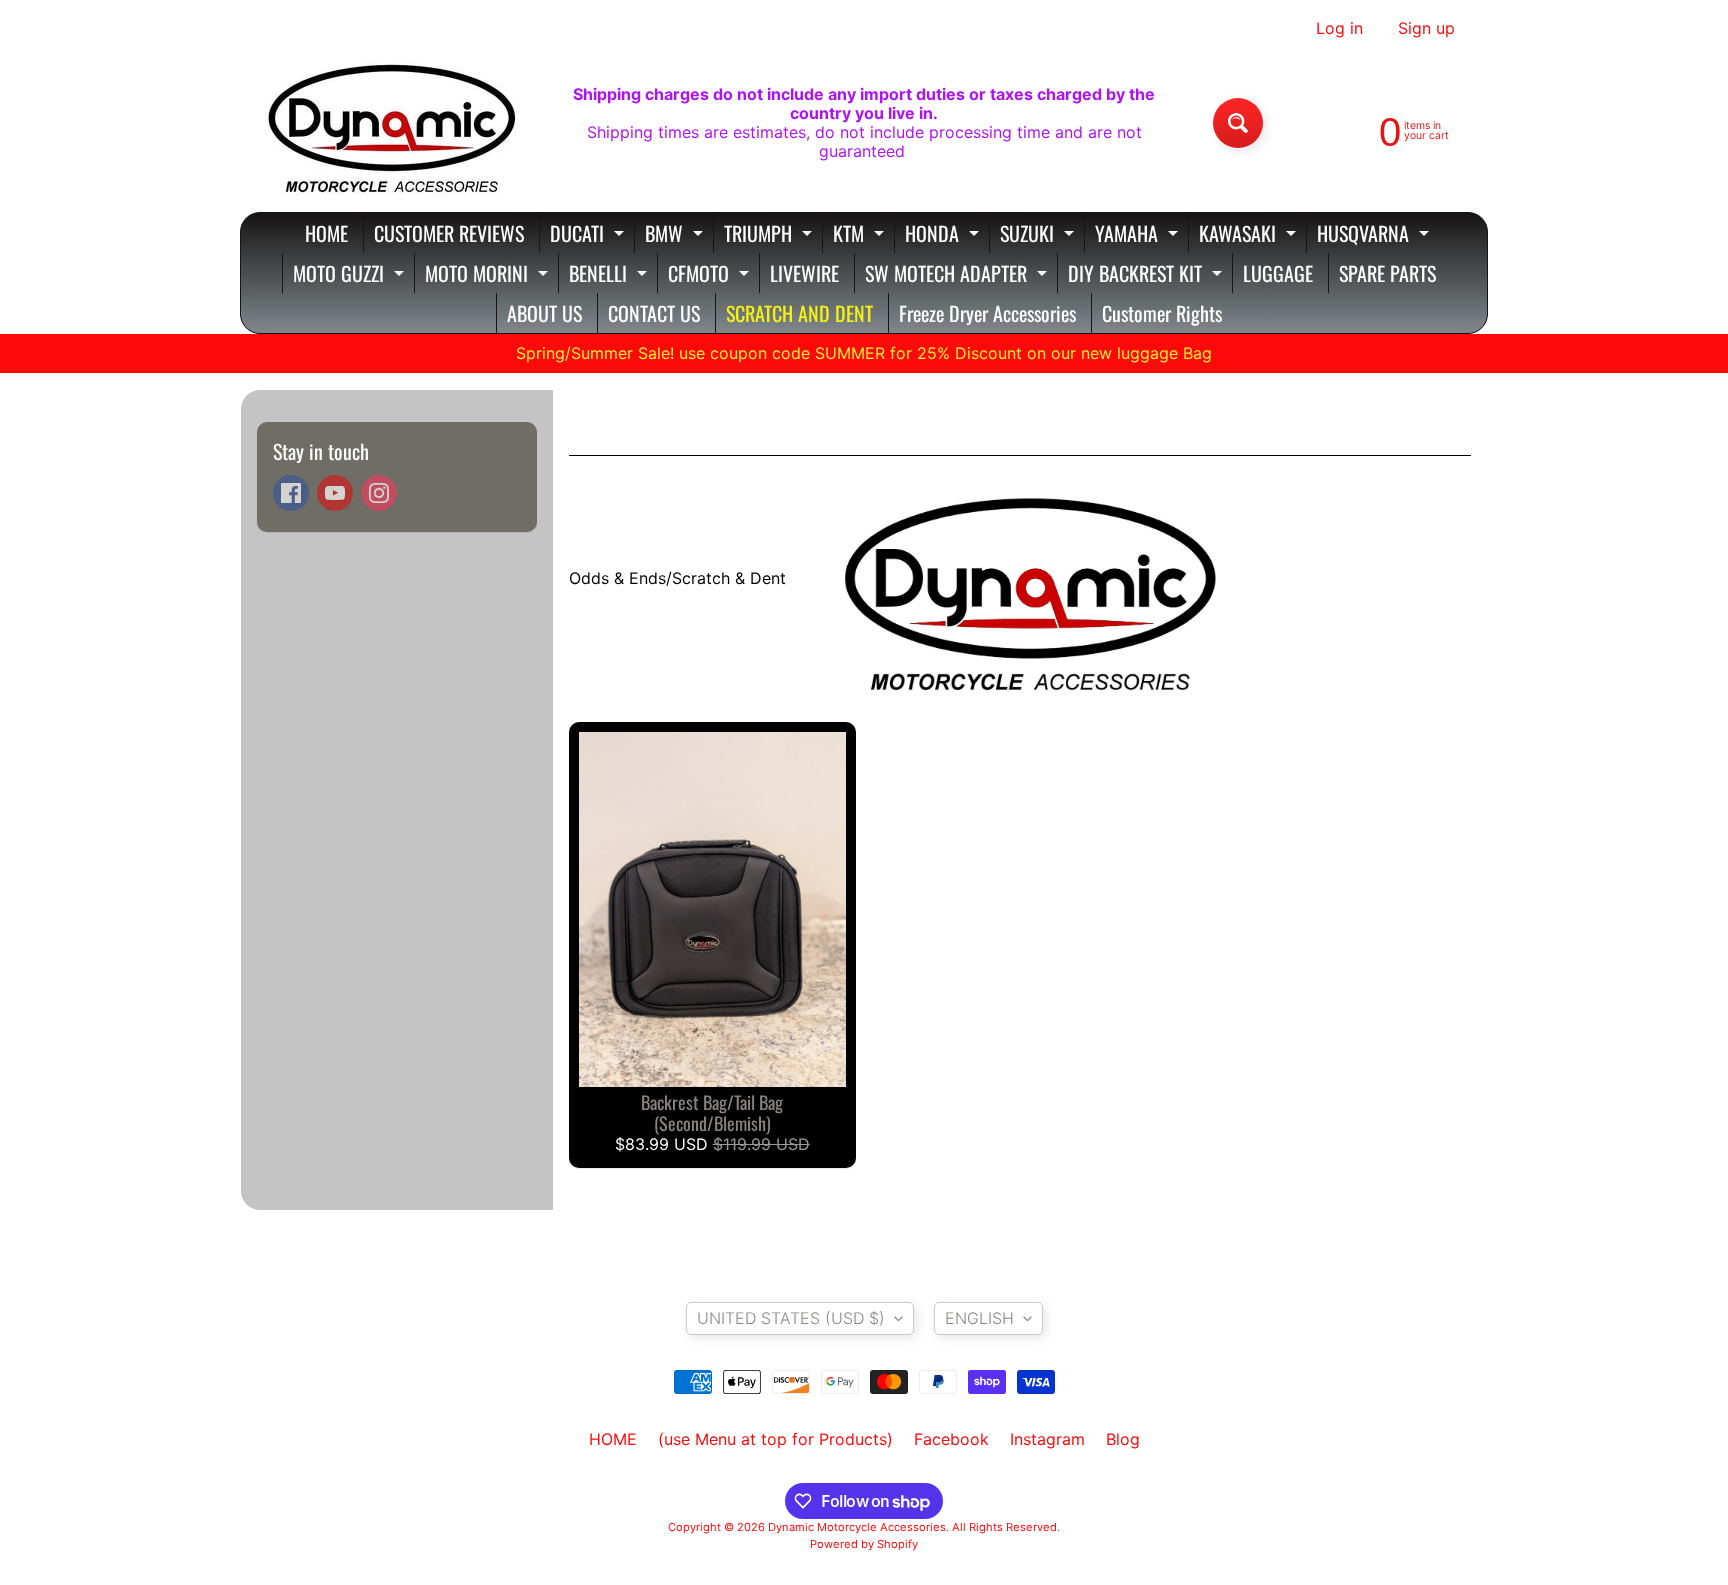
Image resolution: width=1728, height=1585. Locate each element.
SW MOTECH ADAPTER (958, 275)
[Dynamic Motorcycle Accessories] (390, 123)
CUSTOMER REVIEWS (449, 233)
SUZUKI (1039, 235)
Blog (1123, 1439)
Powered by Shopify (864, 1544)
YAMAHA (1139, 235)
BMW (676, 235)
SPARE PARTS (1387, 273)
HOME (326, 233)
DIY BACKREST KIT (1147, 275)
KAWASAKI (1250, 235)
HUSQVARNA (1375, 235)
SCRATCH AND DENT (799, 313)
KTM (861, 235)
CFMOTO (711, 275)
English (979, 1318)
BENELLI (610, 275)
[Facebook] (291, 493)
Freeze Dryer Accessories (987, 313)
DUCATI (589, 235)
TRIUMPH (770, 235)
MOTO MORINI (489, 275)
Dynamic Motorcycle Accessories (857, 1527)
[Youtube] (335, 493)
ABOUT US (544, 313)
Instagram (1047, 1439)
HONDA (944, 235)
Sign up (1426, 28)
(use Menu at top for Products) (775, 1439)
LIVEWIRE (804, 273)
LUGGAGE (1278, 273)
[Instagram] (379, 493)
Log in (1339, 28)
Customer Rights (1162, 313)
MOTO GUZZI (351, 275)
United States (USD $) (791, 1318)
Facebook (951, 1439)
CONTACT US (654, 313)
